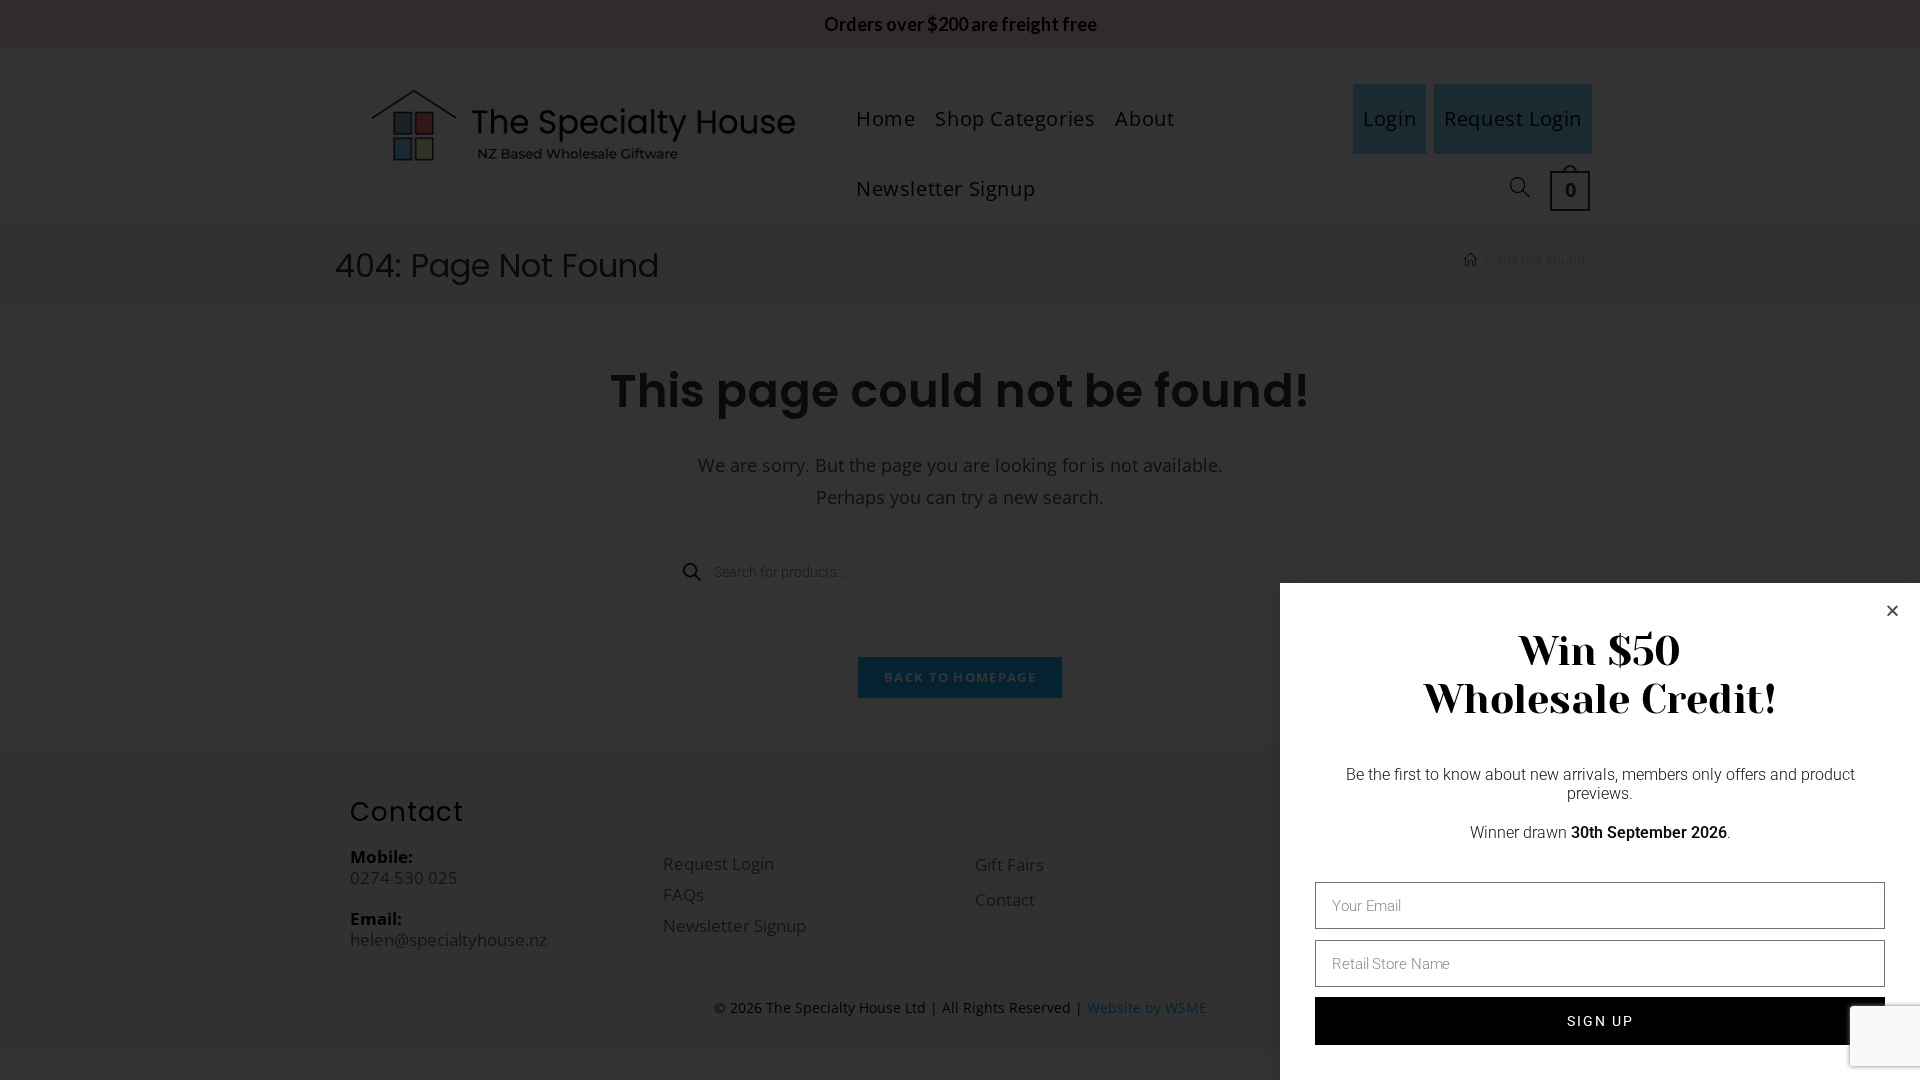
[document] (960, 540)
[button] (1892, 610)
